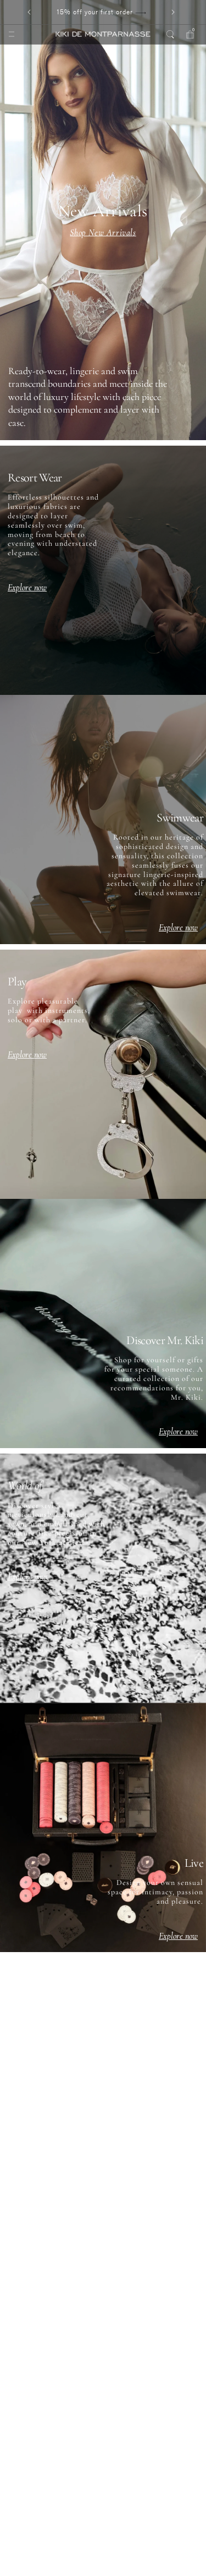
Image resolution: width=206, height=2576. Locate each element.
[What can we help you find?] (170, 34)
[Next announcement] (173, 12)
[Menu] (12, 34)
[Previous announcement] (29, 12)
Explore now (27, 588)
